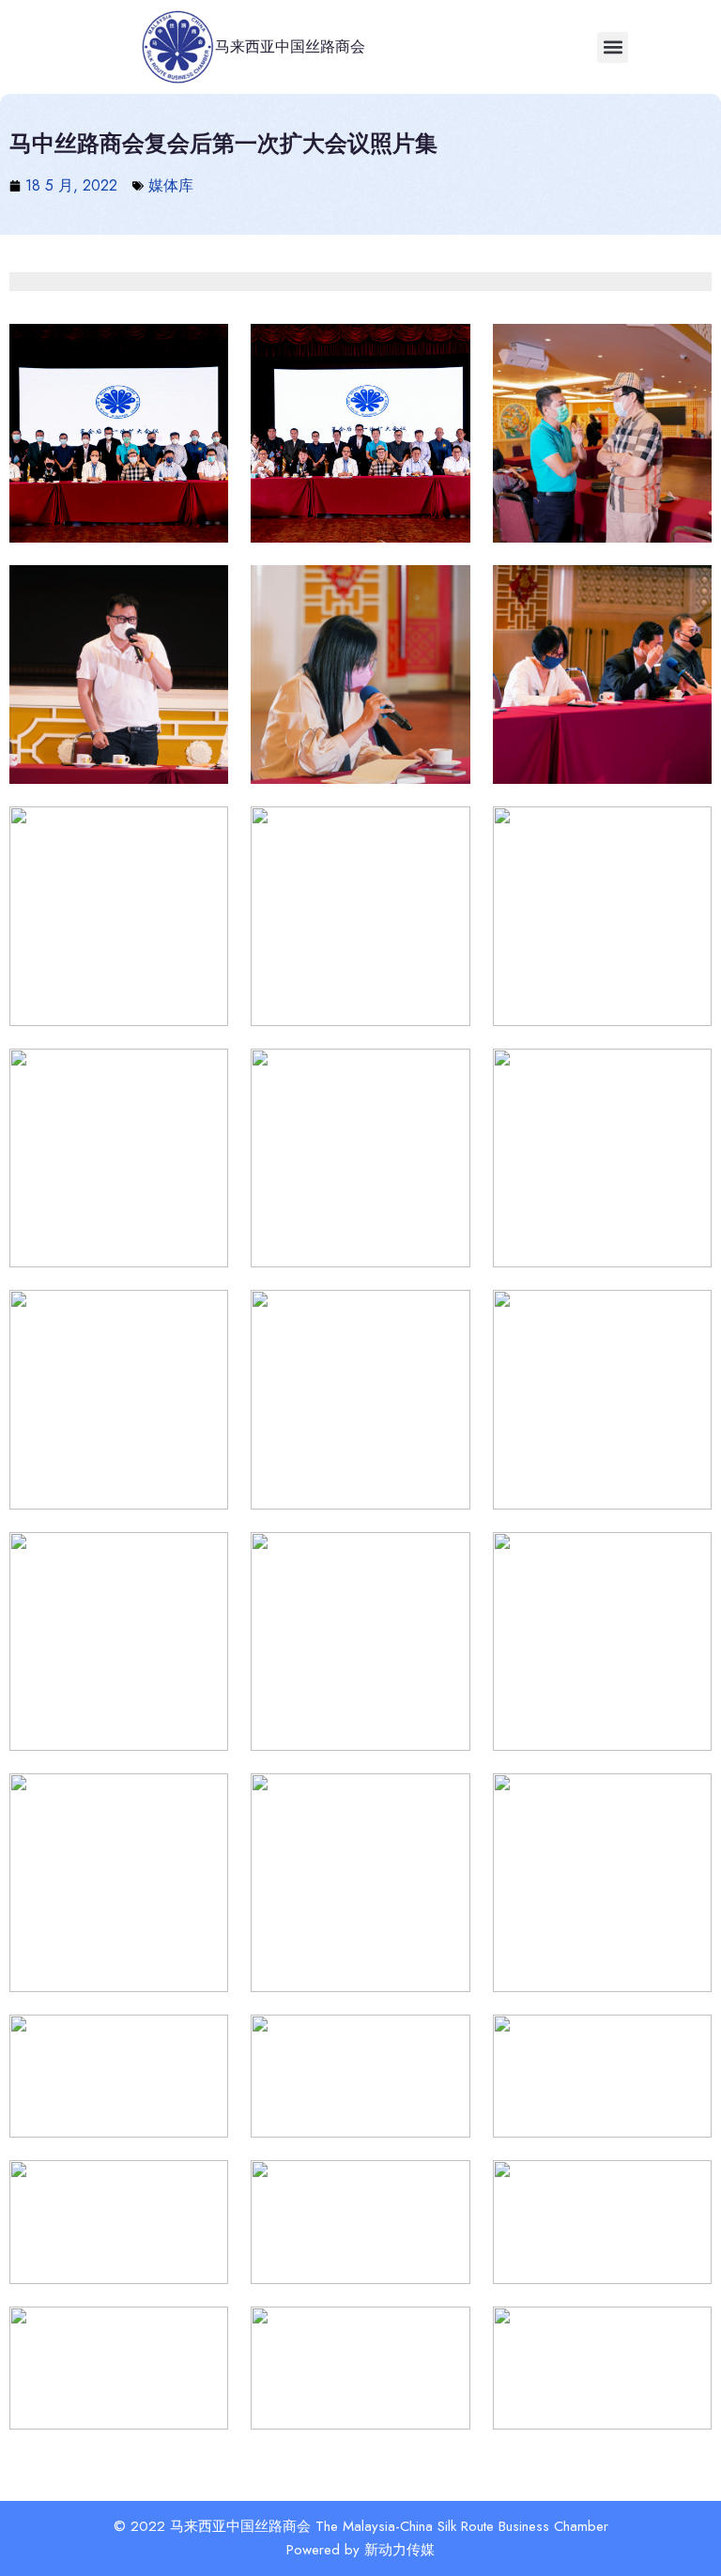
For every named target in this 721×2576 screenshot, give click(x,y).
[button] (613, 47)
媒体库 (171, 185)
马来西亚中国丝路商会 (290, 46)
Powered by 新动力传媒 (360, 2550)
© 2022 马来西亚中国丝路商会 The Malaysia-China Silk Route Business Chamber (361, 2526)
